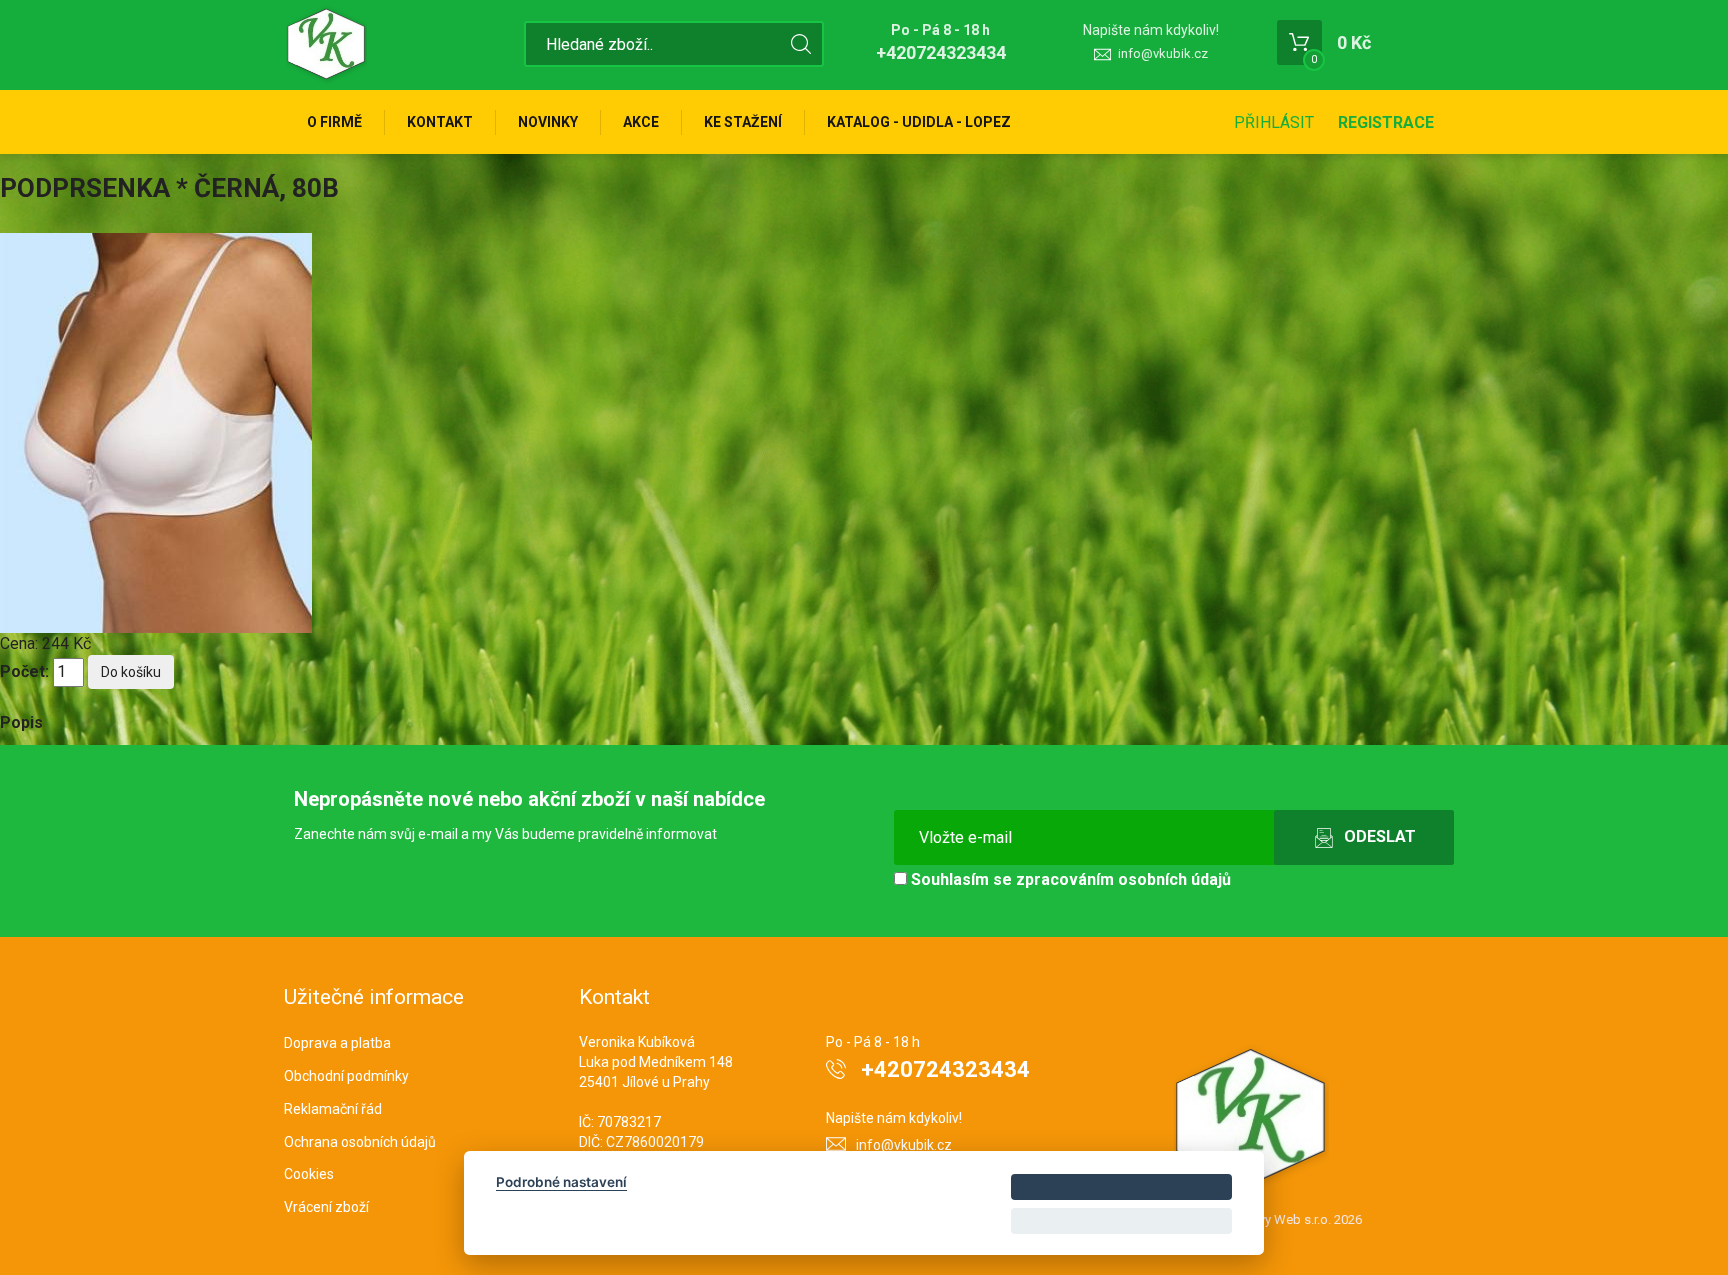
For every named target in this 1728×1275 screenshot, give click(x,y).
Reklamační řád (333, 1109)
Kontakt (440, 122)
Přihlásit (1274, 122)
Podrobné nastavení (561, 1182)
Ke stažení (743, 122)
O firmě (334, 122)
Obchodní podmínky (346, 1076)
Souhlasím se (1069, 879)
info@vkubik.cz (1163, 53)
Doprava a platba (337, 1043)
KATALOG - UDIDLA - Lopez (919, 122)
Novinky (548, 122)
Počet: (24, 671)
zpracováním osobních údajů (1123, 879)
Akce (641, 122)
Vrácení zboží (326, 1207)
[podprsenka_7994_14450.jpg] (156, 431)
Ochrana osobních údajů (360, 1142)
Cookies (309, 1174)
